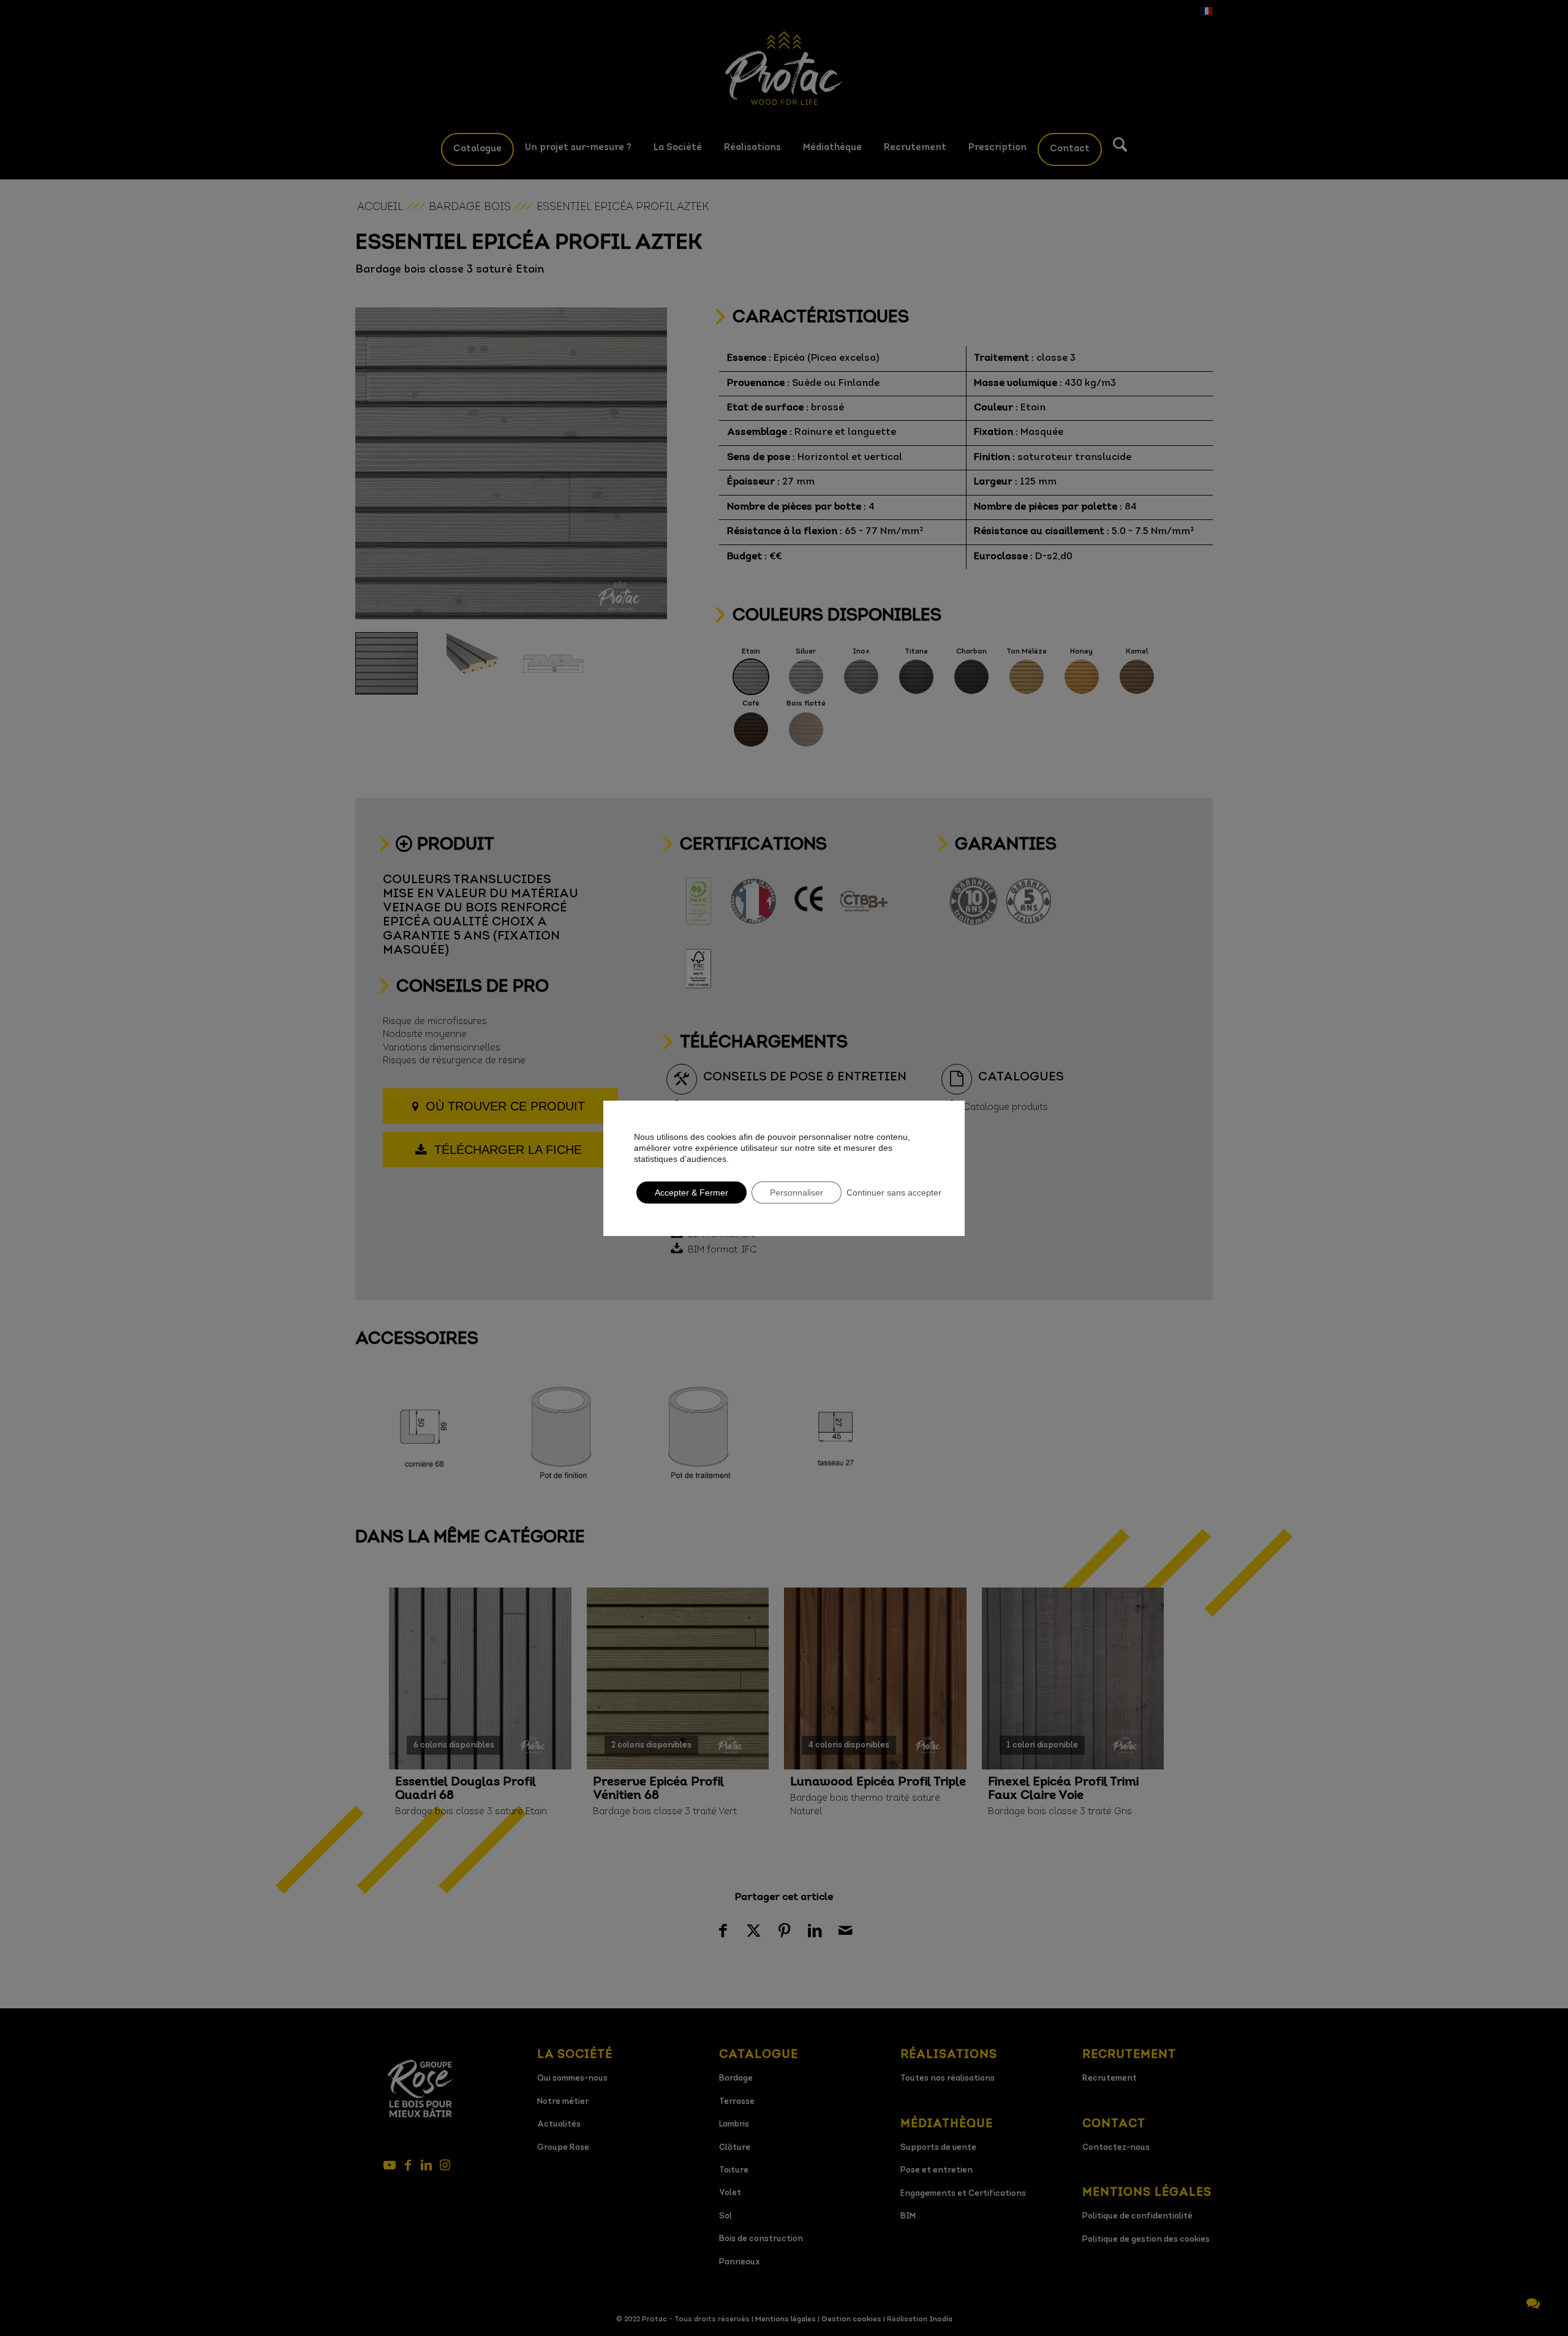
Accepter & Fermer (692, 1192)
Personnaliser (797, 1192)
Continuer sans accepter (894, 1192)
